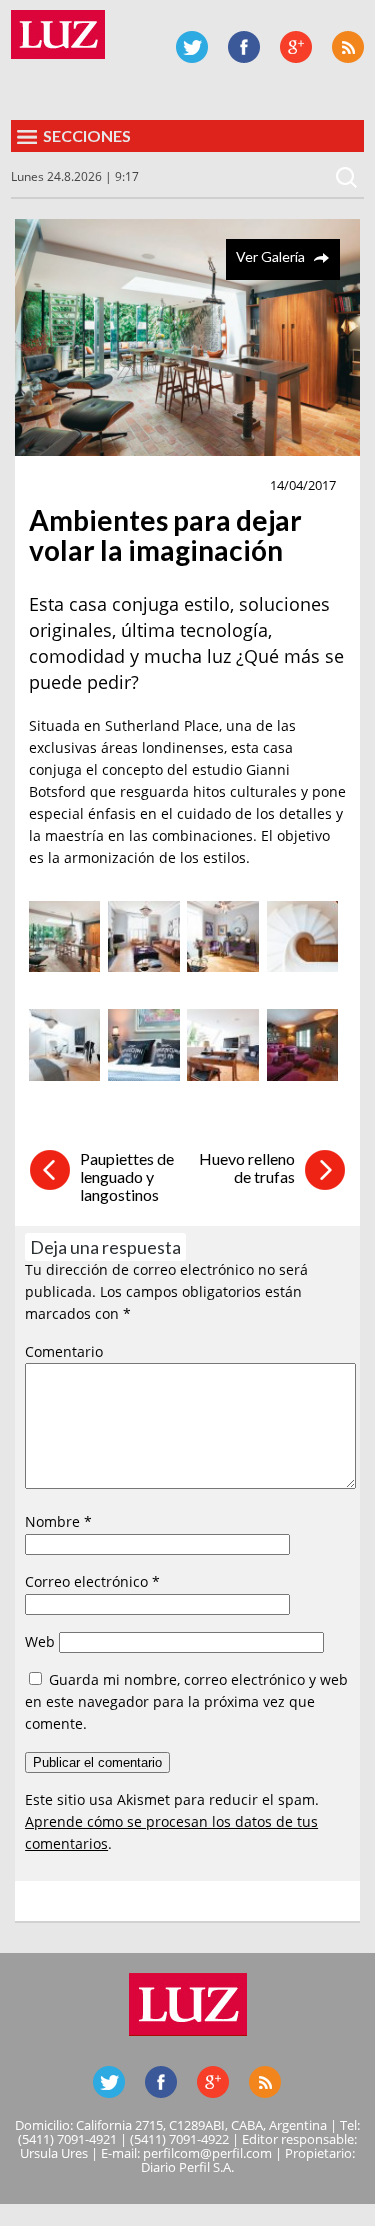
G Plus (296, 47)
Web (40, 1641)
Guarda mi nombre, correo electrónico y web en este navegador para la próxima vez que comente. (186, 1701)
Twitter (192, 47)
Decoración (80, 486)
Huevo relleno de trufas (247, 1167)
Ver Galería (270, 256)
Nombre (58, 1521)
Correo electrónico (92, 1581)
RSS (348, 47)
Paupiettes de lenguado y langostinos (127, 1176)
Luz (58, 34)
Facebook (244, 47)
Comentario (64, 1351)
